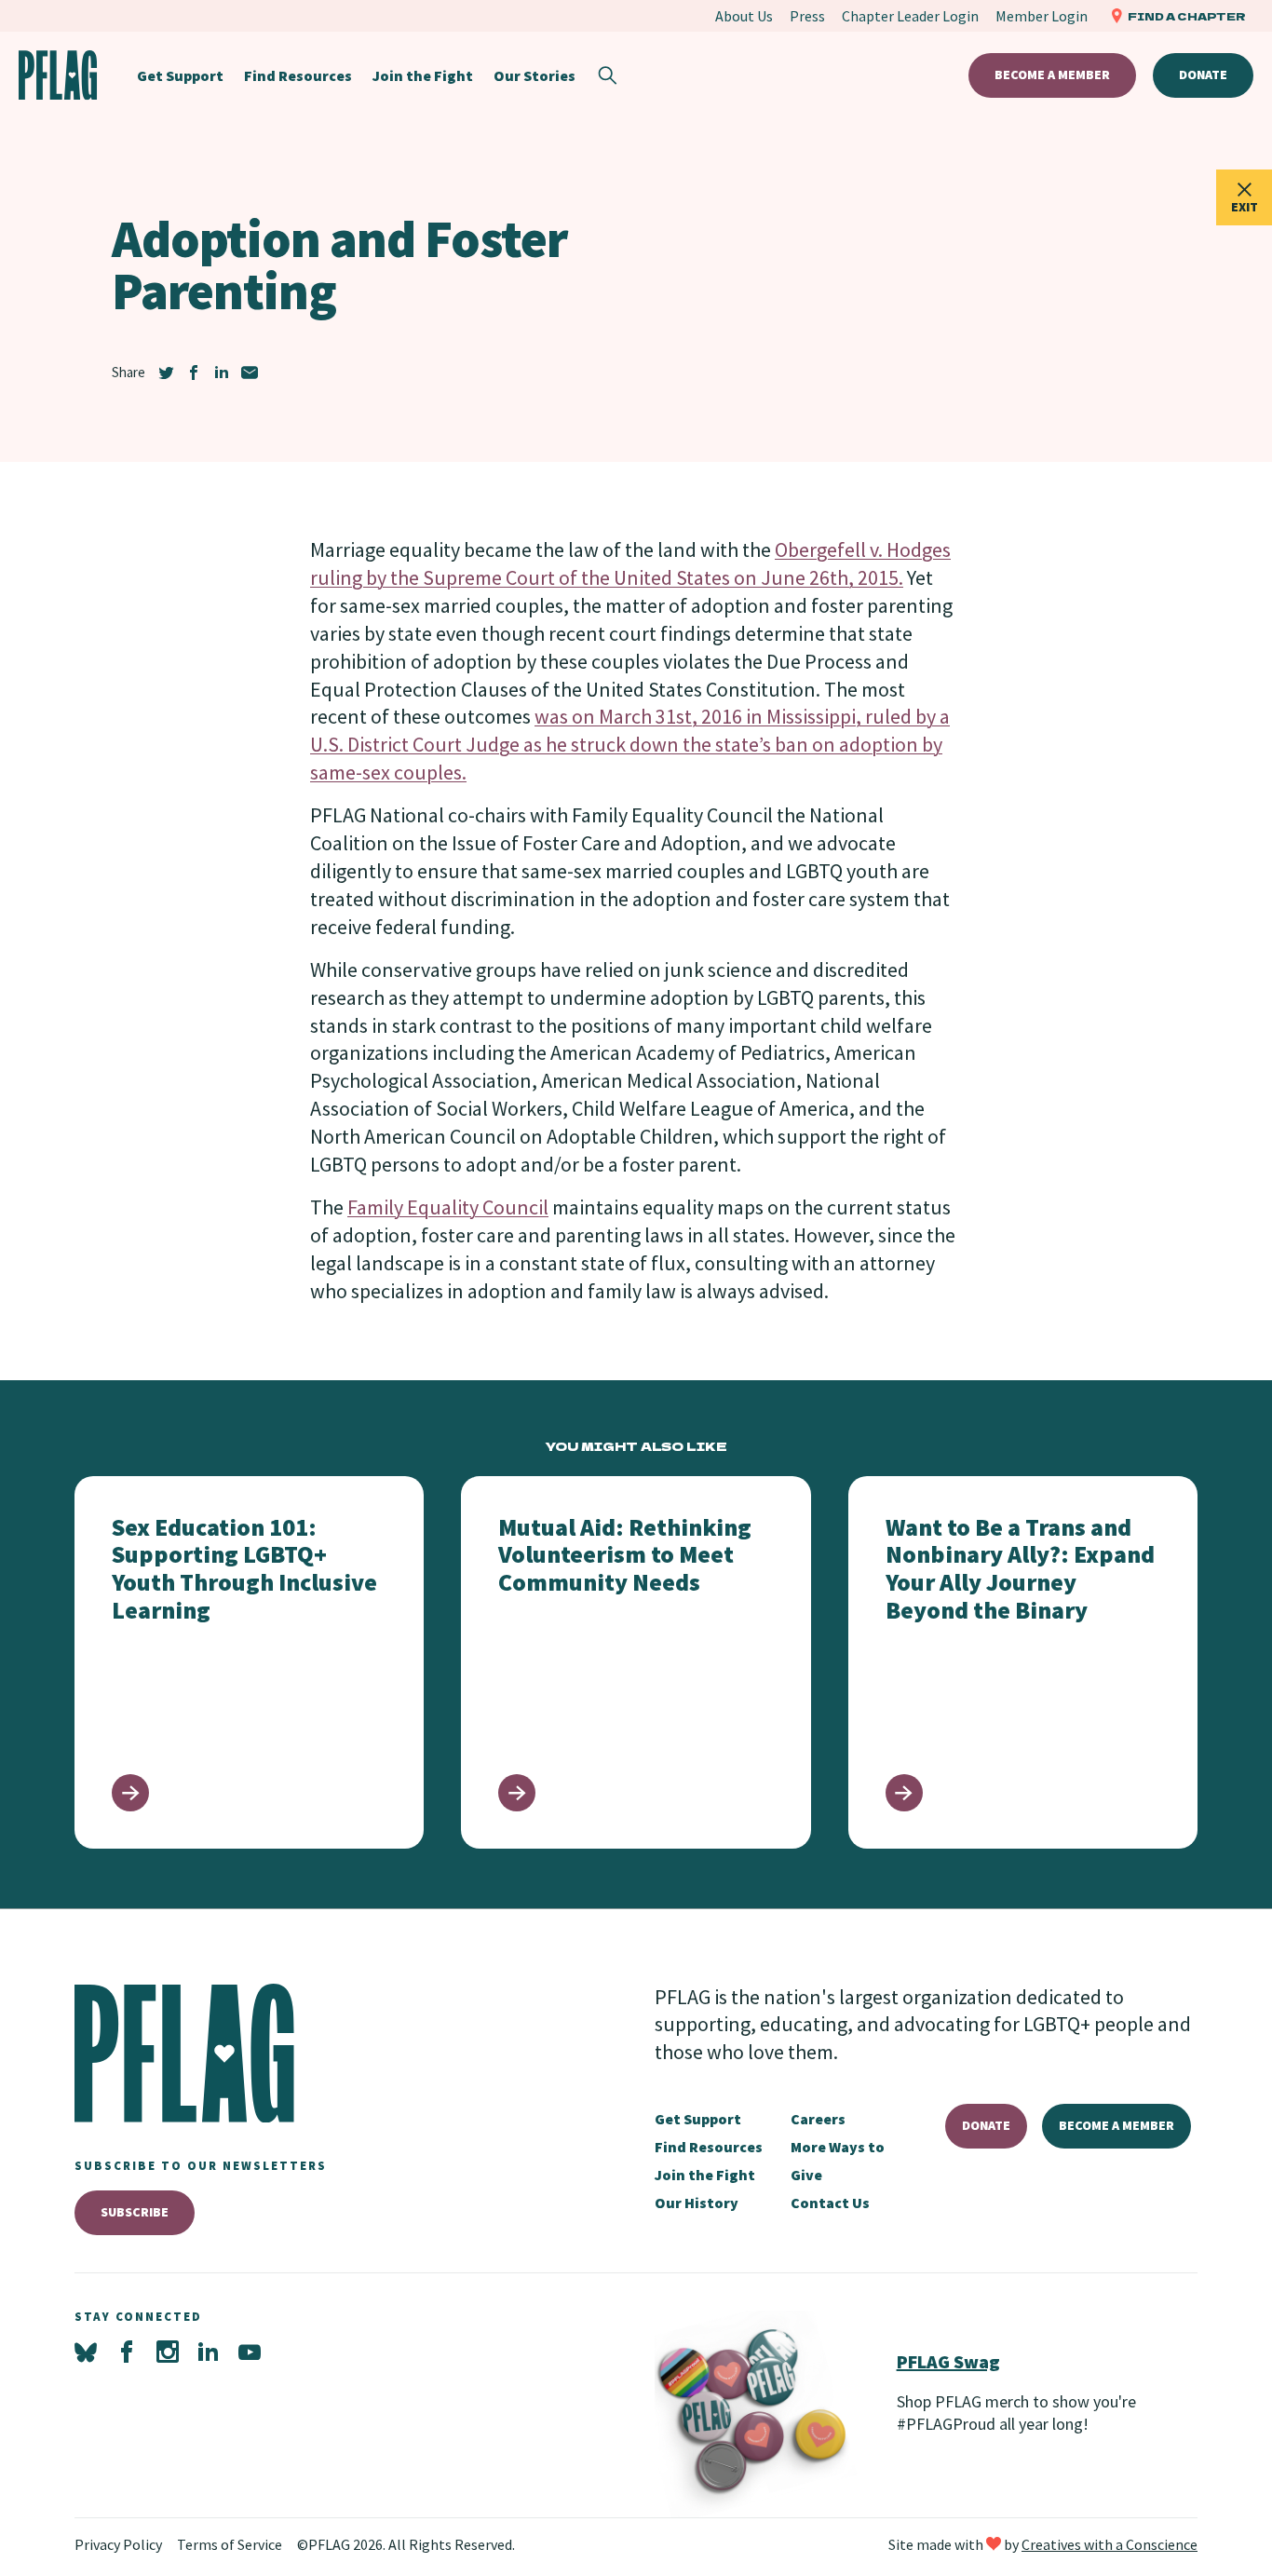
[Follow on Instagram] (168, 2352)
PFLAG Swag (948, 2361)
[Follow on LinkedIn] (209, 2352)
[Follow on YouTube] (250, 2352)
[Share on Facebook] (194, 373)
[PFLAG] (58, 75)
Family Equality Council (448, 1207)
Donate (1203, 75)
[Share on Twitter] (166, 373)
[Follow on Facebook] (127, 2352)
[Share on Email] (250, 373)
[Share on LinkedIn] (222, 373)
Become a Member (1052, 75)
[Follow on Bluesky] (86, 2352)
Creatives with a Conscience (1110, 2544)
